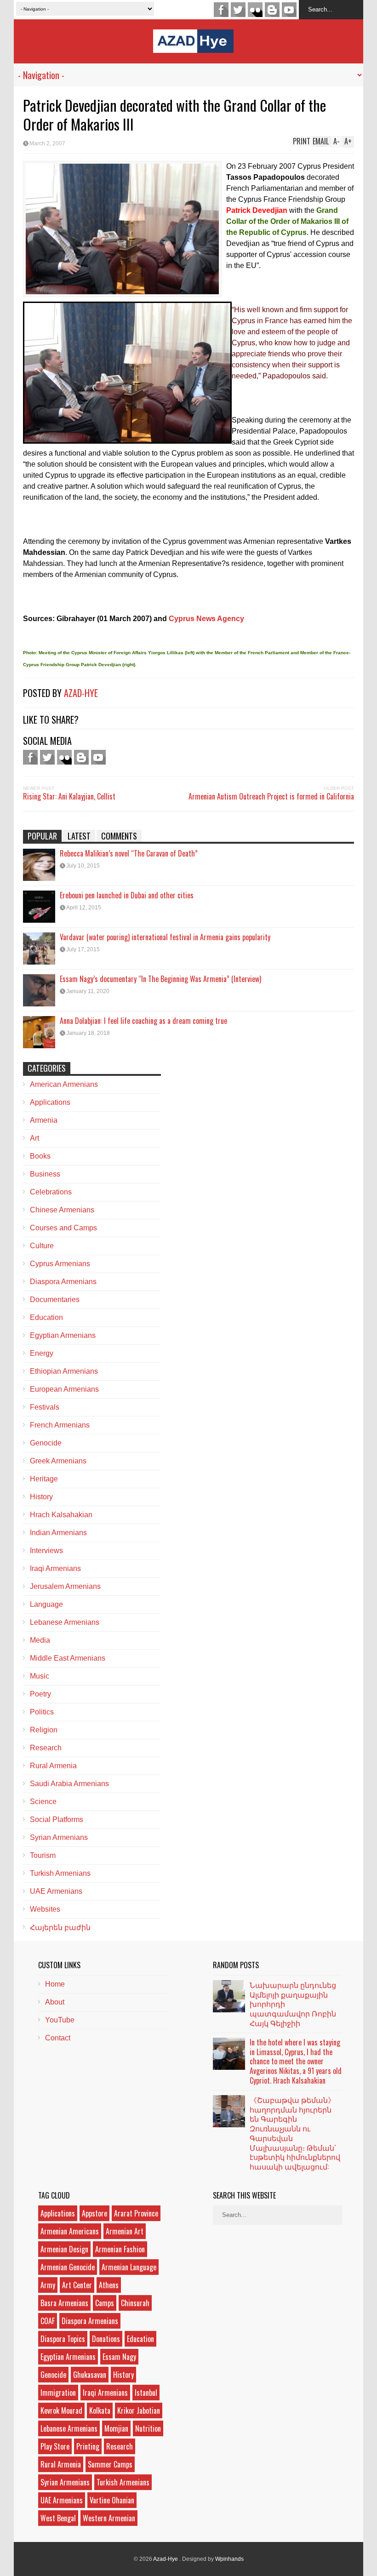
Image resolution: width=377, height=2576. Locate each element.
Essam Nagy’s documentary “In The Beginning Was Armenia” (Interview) (160, 979)
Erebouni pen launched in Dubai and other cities (127, 895)
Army (48, 2285)
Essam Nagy (119, 2357)
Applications (50, 1102)
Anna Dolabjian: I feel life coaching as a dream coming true (143, 1021)
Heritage (44, 1479)
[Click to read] (39, 865)
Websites (45, 1909)
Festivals (45, 1407)
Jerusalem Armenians (65, 1586)
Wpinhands (229, 2559)
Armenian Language (129, 2267)
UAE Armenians (56, 1891)
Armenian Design (64, 2249)
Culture (42, 1246)
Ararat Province (136, 2213)
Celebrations (51, 1192)
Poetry (40, 1694)
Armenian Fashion (120, 2249)
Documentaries (55, 1299)
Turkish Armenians (60, 1873)
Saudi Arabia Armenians (69, 1784)
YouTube (60, 2020)
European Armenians (64, 1389)
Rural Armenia (53, 1766)
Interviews (46, 1551)
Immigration (58, 2393)
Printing (88, 2446)
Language (46, 1604)
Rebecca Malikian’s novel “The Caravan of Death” (129, 853)
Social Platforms (57, 1819)
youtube (289, 10)
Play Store (55, 2446)
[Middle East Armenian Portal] (193, 46)
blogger (272, 10)
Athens (109, 2285)
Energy (42, 1353)
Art (34, 1138)
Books (40, 1156)
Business (45, 1174)
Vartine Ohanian (112, 2500)
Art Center (77, 2285)
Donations (106, 2339)
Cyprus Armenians (60, 1264)
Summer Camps (110, 2464)
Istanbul (146, 2393)
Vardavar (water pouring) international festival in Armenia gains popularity (165, 937)
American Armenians (64, 1084)
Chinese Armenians (62, 1210)
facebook (221, 10)
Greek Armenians (58, 1461)
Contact (58, 2038)
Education (46, 1317)
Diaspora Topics (63, 2339)
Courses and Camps (63, 1228)
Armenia (44, 1120)
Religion (44, 1730)
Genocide (46, 1443)
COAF (48, 2321)
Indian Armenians (58, 1533)
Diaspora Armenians (63, 1282)
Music (40, 1676)
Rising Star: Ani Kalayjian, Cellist (69, 796)
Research (46, 1748)
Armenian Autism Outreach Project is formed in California (271, 796)
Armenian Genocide (68, 2267)
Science (43, 1802)
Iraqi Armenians (55, 1568)
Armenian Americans (70, 2231)
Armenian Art (125, 2231)
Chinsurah (135, 2303)
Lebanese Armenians (65, 1622)
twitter (238, 10)
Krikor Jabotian (139, 2410)
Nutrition (148, 2428)
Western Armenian (109, 2518)
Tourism (43, 1855)
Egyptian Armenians (63, 1335)
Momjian (116, 2428)
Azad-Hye (81, 693)
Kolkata (100, 2410)
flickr (255, 10)
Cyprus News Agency (206, 619)
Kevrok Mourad (61, 2410)
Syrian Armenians (59, 1837)
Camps (105, 2303)
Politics (42, 1712)
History (41, 1497)
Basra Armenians (64, 2303)
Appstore (94, 2213)
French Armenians (60, 1425)
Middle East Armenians (68, 1658)
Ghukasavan (90, 2375)
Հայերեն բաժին (60, 1928)
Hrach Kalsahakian (61, 1515)
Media (40, 1640)
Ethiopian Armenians (64, 1371)
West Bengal (58, 2518)
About (55, 2002)
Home (55, 1984)
